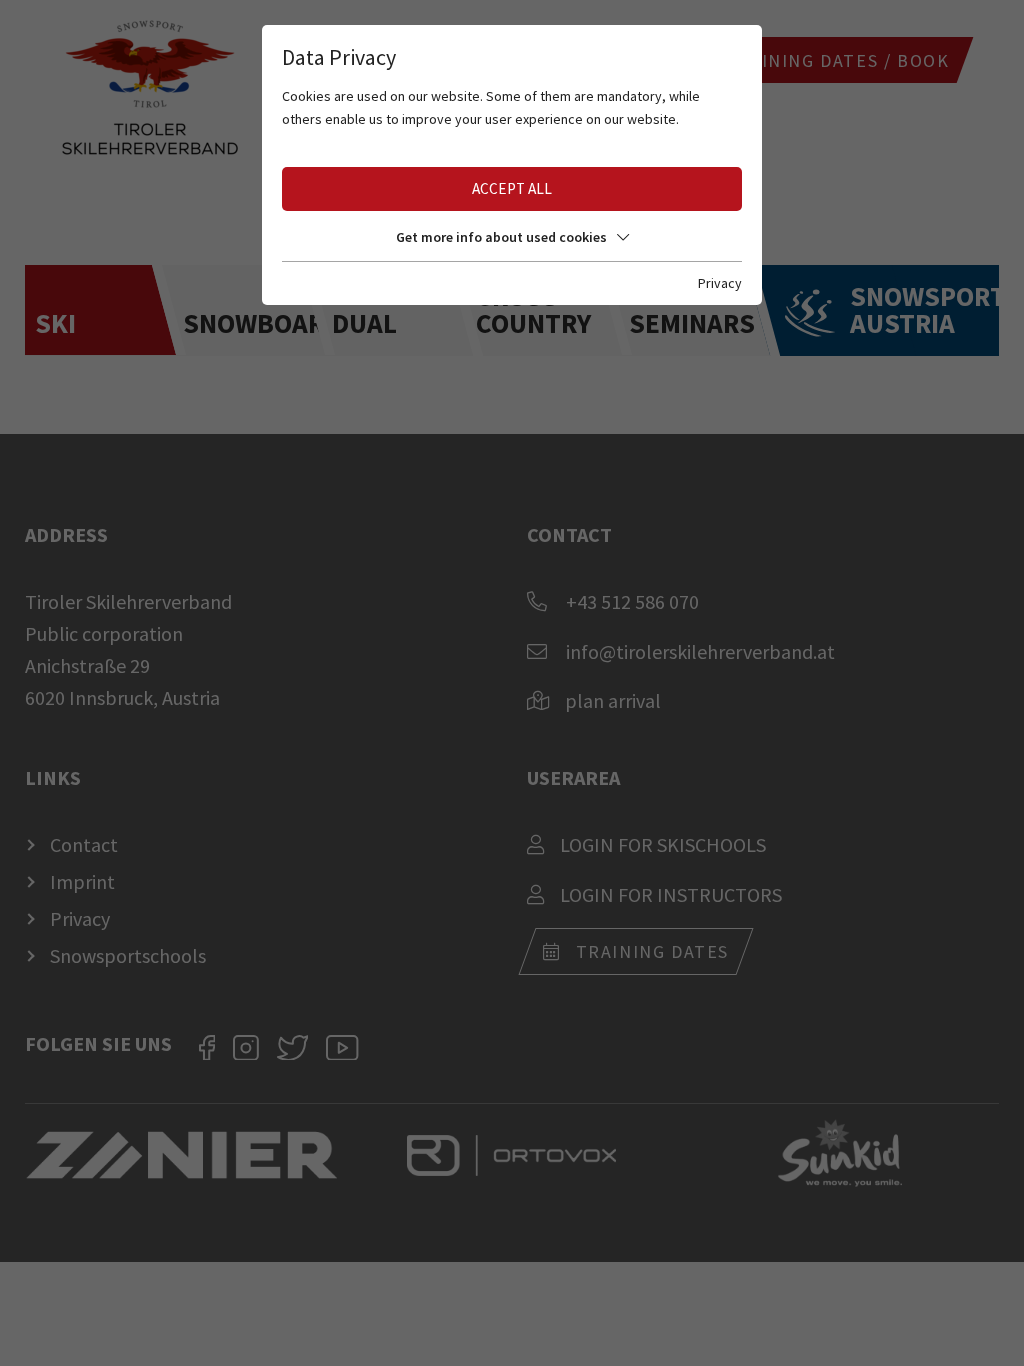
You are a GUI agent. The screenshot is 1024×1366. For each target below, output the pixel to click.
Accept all (512, 188)
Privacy (720, 283)
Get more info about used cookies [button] (501, 237)
